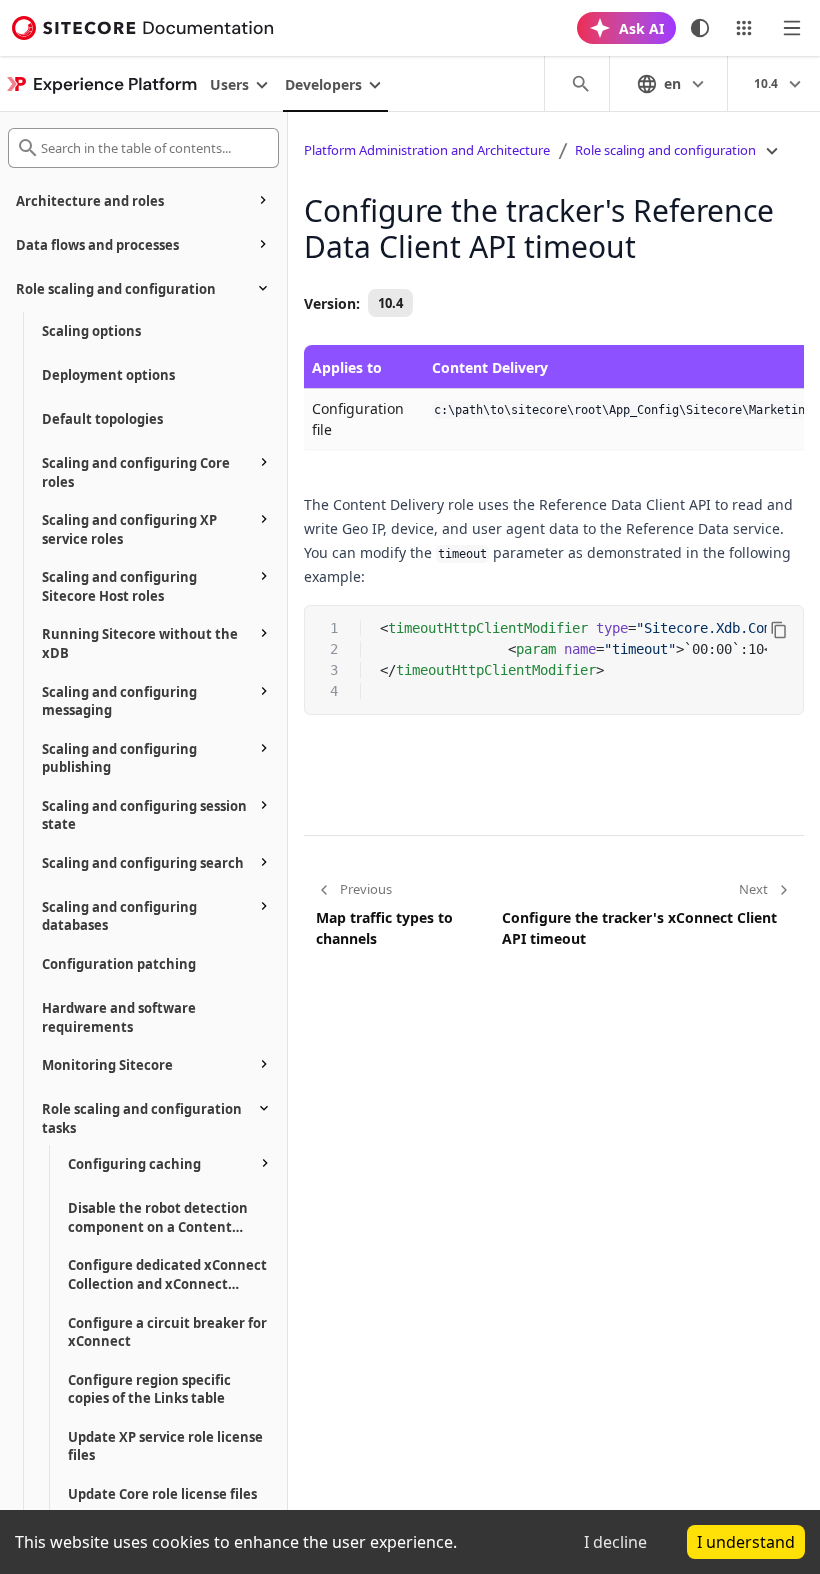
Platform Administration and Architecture (427, 150)
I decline (615, 1542)
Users (229, 84)
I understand (746, 1542)
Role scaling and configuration (665, 150)
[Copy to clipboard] (779, 630)
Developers (323, 84)
